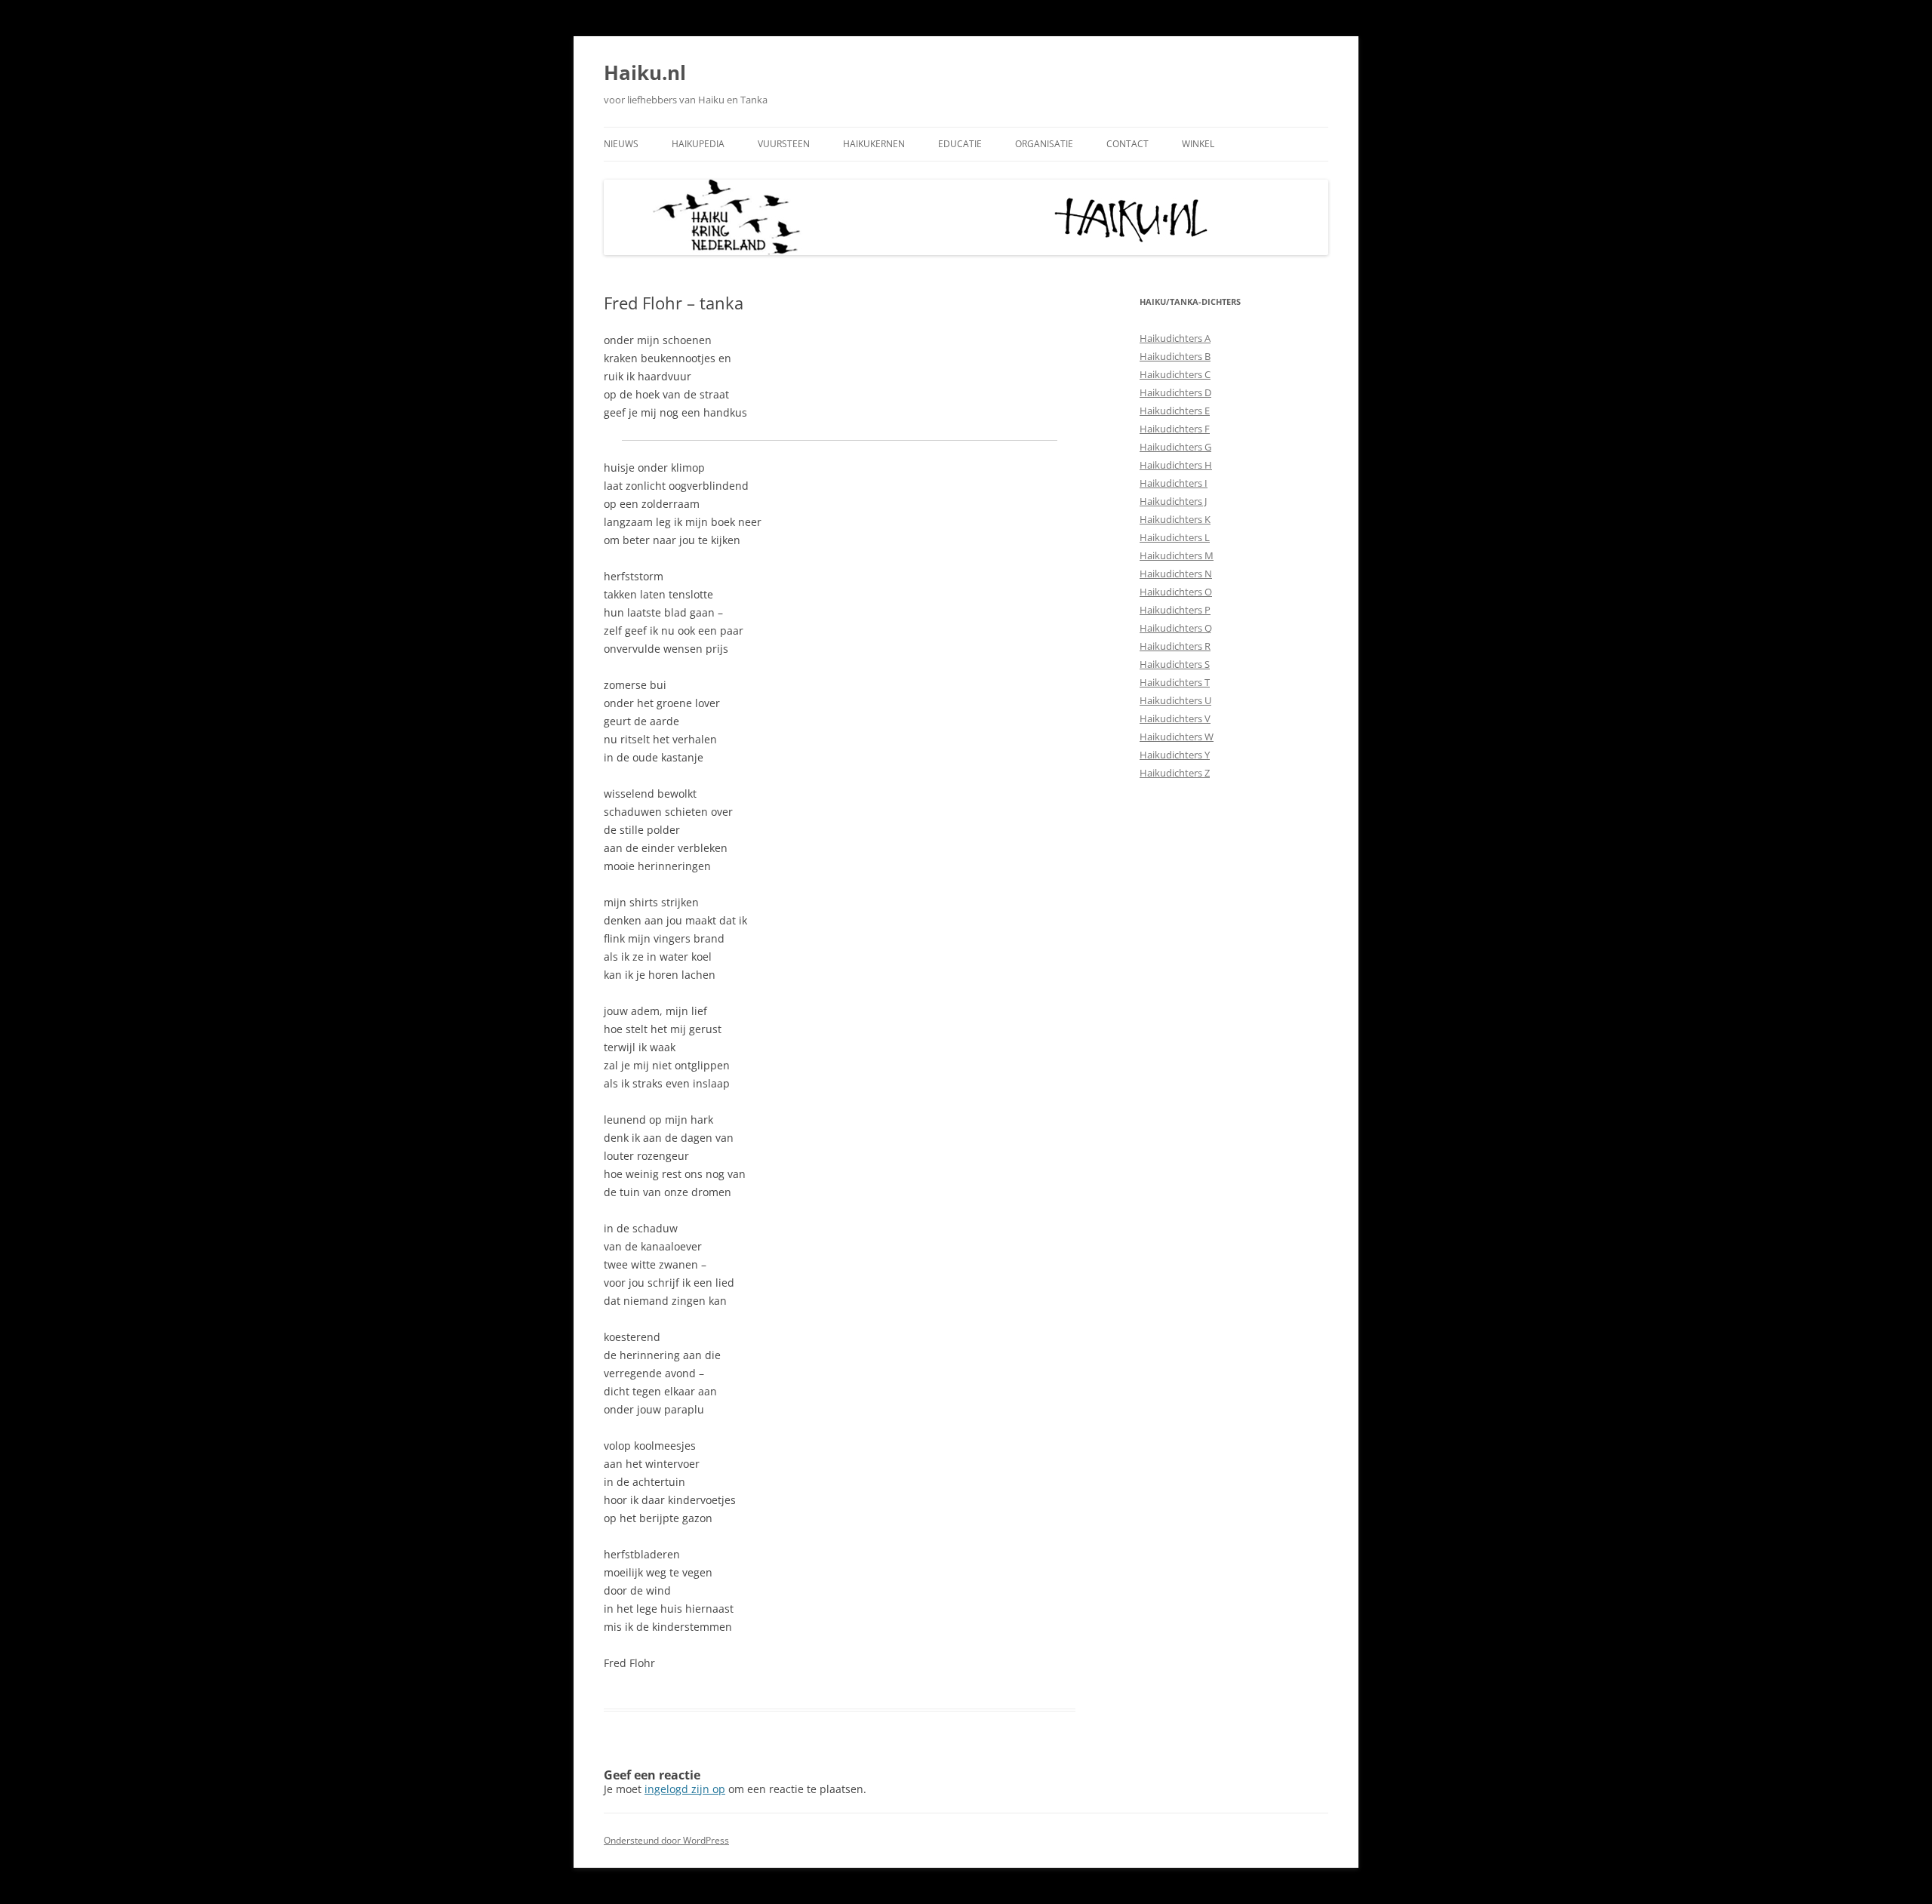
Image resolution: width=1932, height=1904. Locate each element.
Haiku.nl (645, 72)
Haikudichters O (1176, 592)
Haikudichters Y (1175, 755)
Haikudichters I (1174, 483)
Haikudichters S (1175, 664)
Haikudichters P (1175, 610)
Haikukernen (874, 144)
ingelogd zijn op (685, 1789)
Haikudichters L (1175, 537)
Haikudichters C (1175, 374)
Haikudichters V (1175, 718)
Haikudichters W (1177, 737)
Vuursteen (784, 144)
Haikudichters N (1176, 574)
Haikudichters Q (1176, 628)
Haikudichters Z (1175, 773)
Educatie (960, 144)
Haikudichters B (1175, 356)
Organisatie (1044, 144)
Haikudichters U (1175, 700)
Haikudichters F (1175, 429)
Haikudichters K (1175, 519)
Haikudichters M (1177, 555)
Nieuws (621, 144)
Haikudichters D (1175, 392)
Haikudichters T (1175, 682)
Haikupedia (698, 144)
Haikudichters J (1173, 501)
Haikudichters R (1175, 646)
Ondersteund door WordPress (666, 1840)
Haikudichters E (1175, 411)
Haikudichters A (1175, 338)
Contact (1128, 144)
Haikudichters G (1175, 447)
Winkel (1198, 144)
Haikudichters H (1176, 465)
